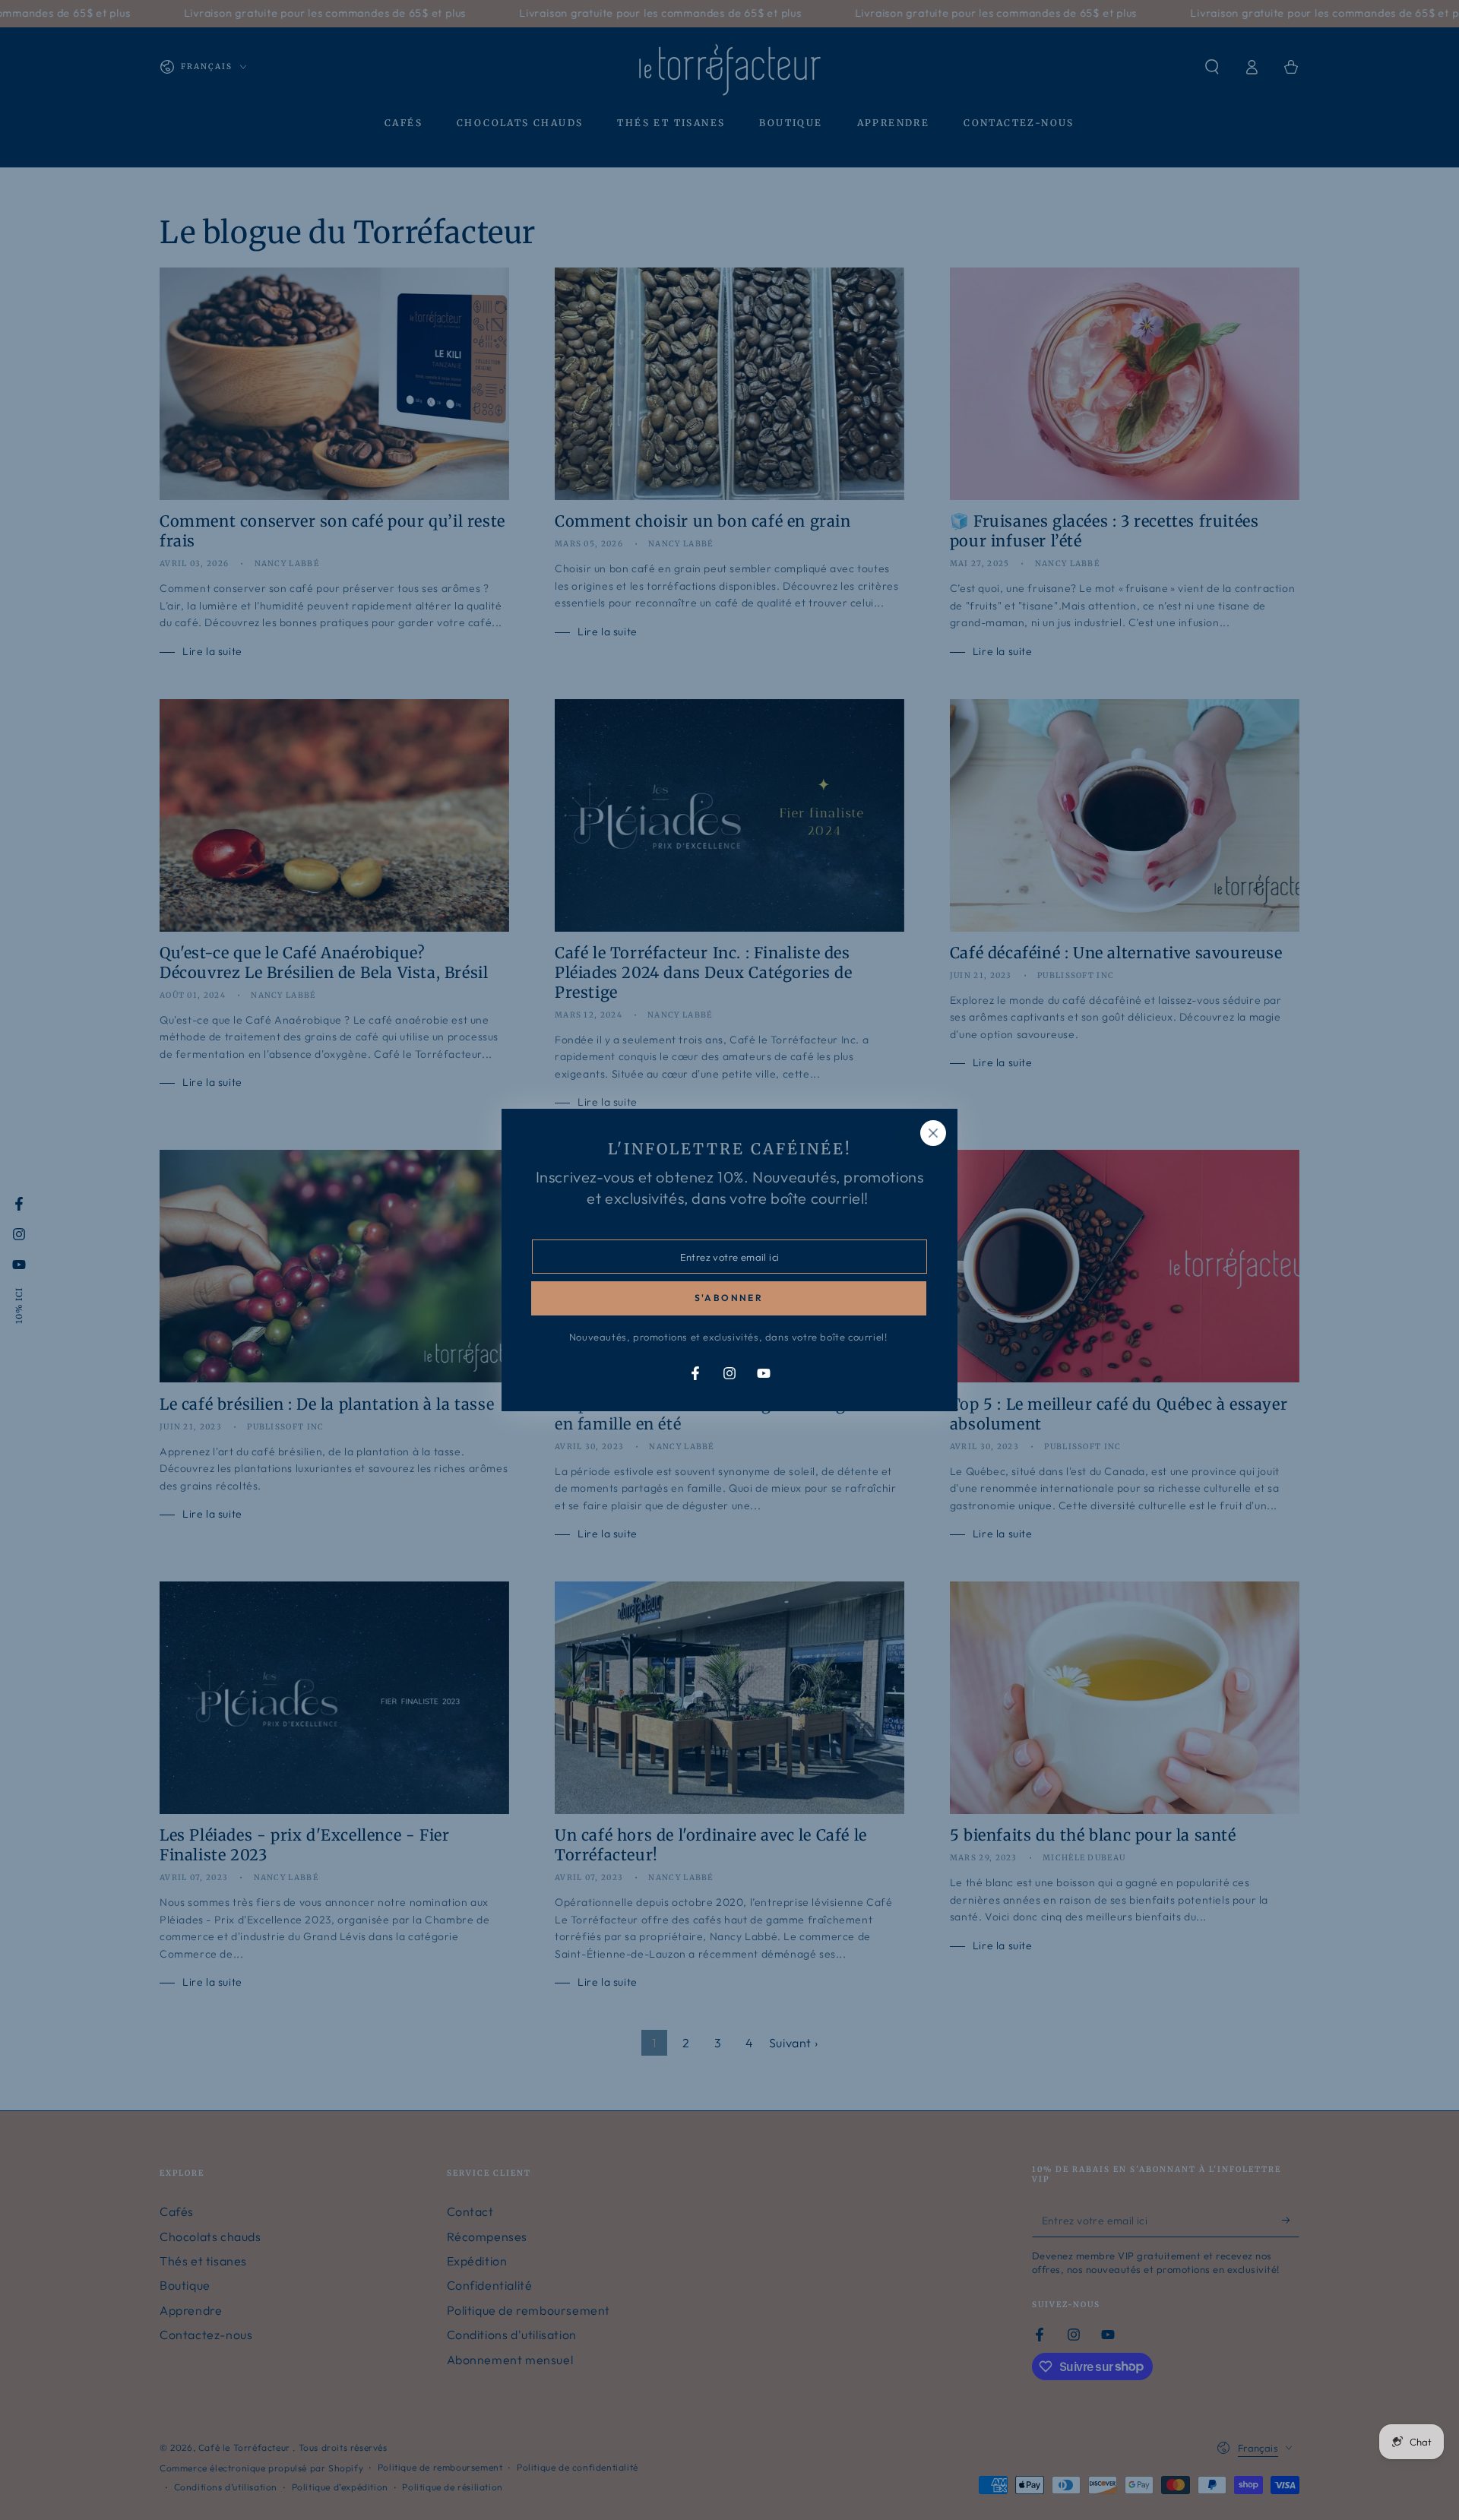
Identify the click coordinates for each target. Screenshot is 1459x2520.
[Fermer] (933, 1133)
